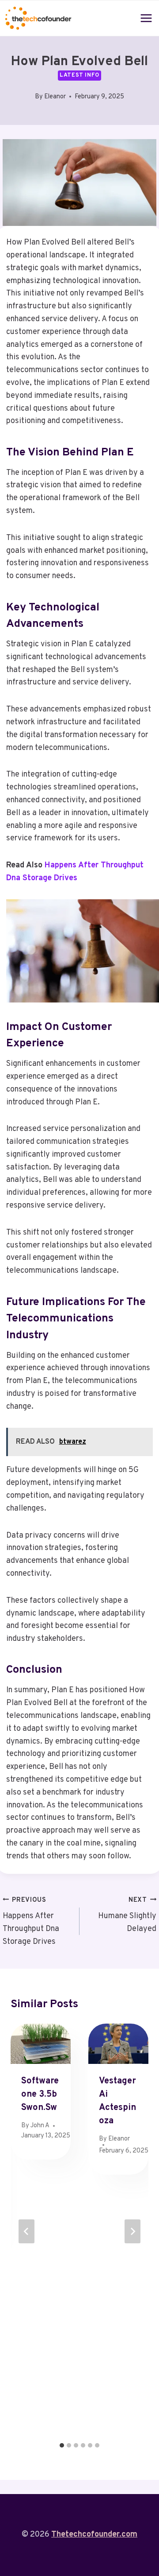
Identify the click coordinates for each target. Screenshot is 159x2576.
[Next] (132, 2231)
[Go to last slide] (26, 2231)
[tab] (62, 2445)
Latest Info (79, 75)
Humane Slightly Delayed (127, 1915)
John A (40, 2126)
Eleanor (55, 97)
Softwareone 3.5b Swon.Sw (40, 2094)
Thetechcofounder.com (94, 2535)
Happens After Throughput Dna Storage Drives (31, 1921)
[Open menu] (146, 18)
